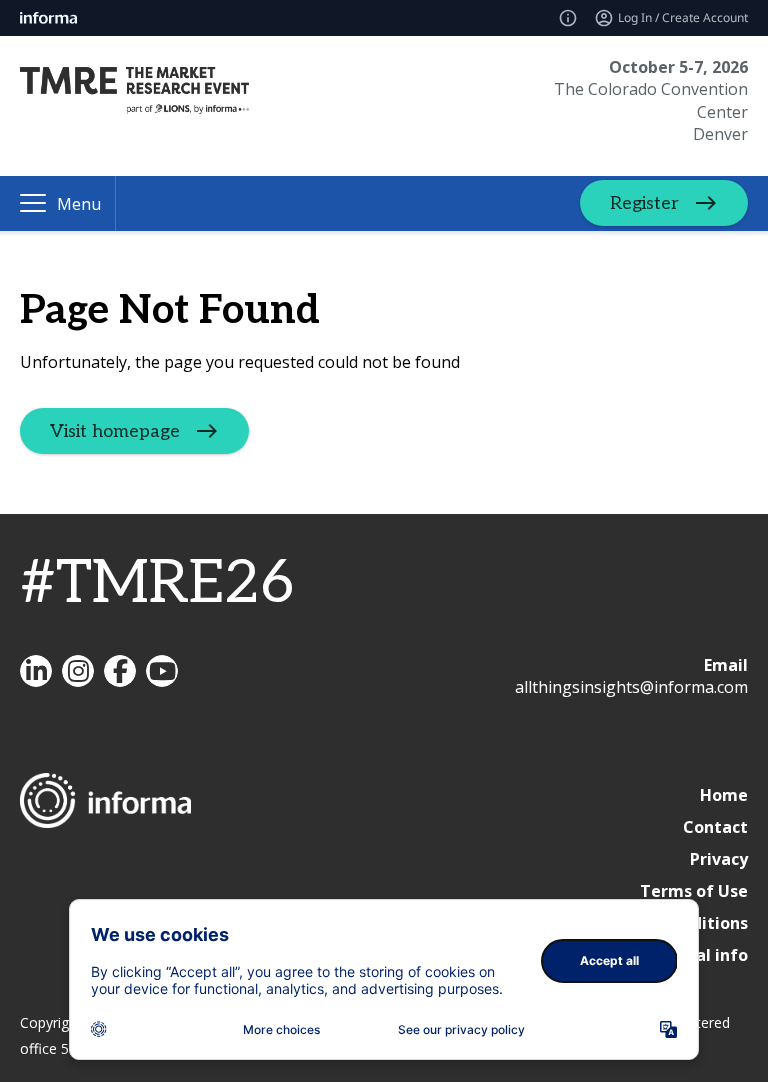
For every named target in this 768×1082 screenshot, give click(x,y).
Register (644, 203)
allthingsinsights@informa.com (631, 687)
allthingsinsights (78, 671)
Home (724, 795)
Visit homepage (115, 430)
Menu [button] (79, 204)
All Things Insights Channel (162, 671)
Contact (715, 827)
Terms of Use (694, 891)
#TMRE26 (157, 584)
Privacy (719, 859)
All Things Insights (36, 671)
